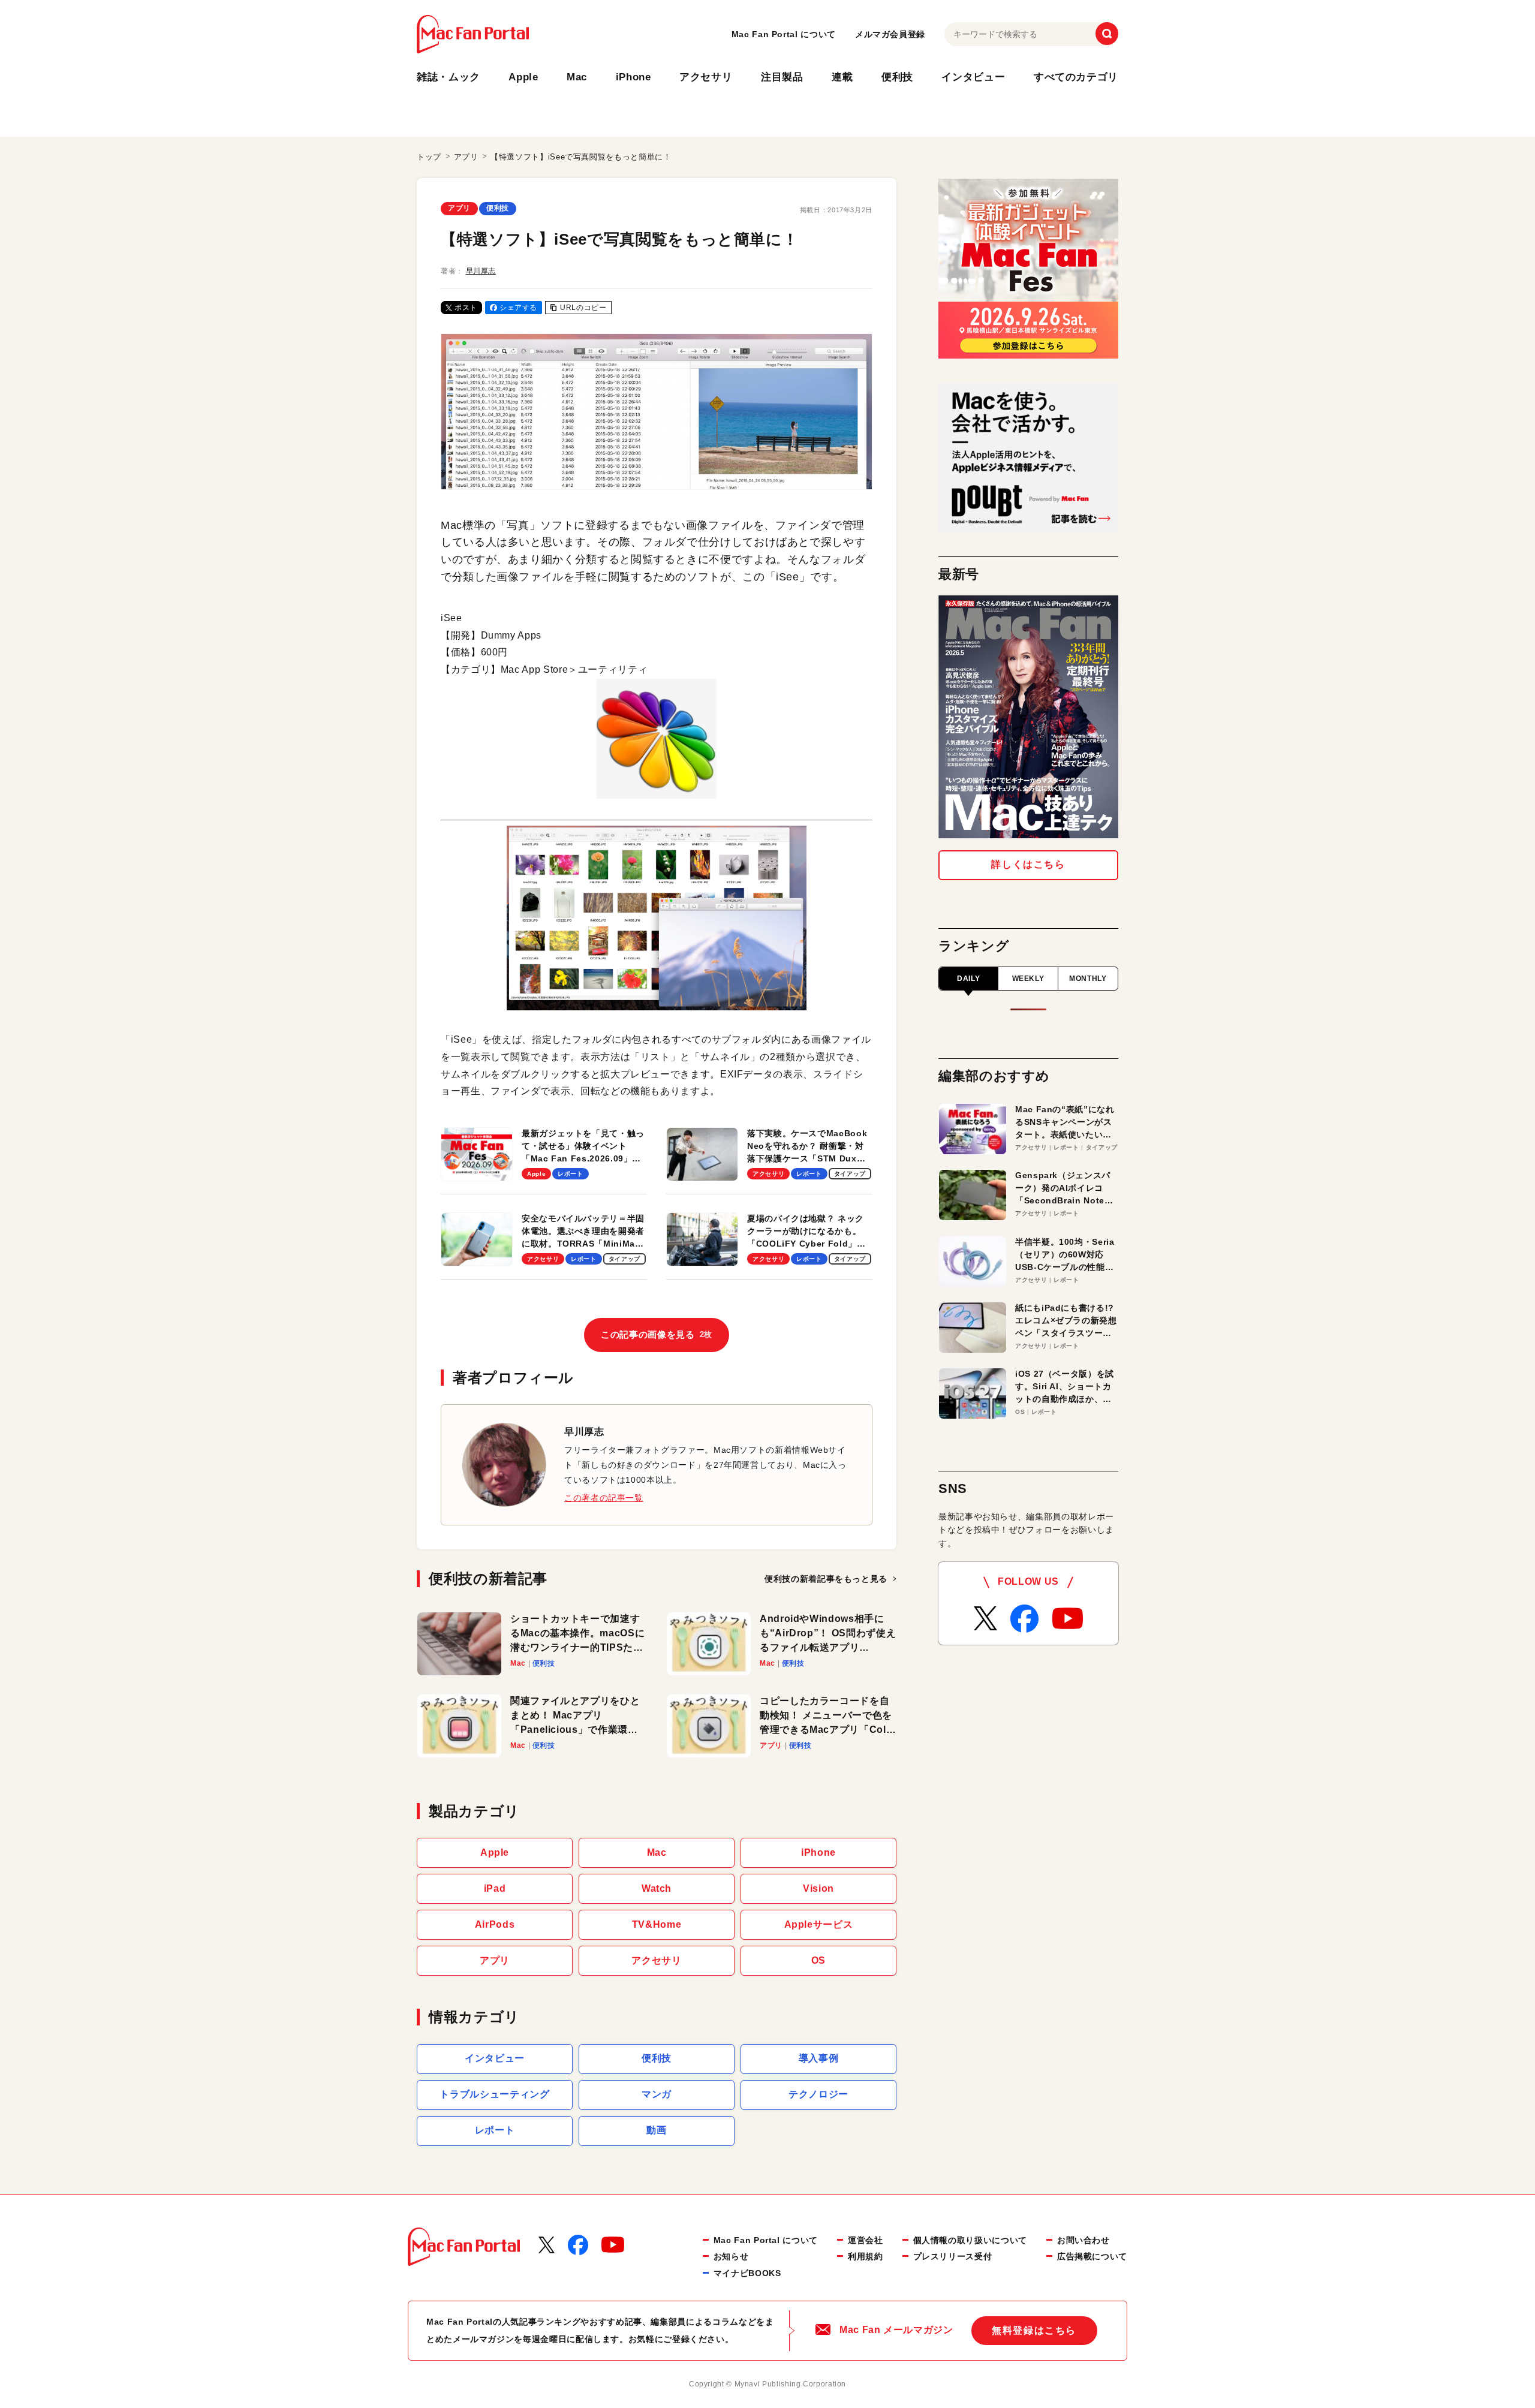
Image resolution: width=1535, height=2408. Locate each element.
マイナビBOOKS (747, 2273)
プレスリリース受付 (953, 2256)
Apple (523, 77)
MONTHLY (1088, 979)
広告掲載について (1092, 2256)
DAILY (968, 979)
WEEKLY (1028, 979)
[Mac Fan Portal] (473, 34)
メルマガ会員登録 (890, 34)
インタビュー (973, 77)
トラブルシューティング (494, 2094)
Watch (657, 1888)
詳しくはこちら (1028, 864)
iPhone (633, 77)
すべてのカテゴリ (1076, 77)
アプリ (459, 208)
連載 (842, 77)
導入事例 (819, 2058)
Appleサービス (819, 1924)
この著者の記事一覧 (604, 1498)
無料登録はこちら (1034, 2330)
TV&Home (657, 1924)
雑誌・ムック (449, 77)
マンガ (657, 2094)
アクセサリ (706, 77)
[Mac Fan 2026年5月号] (1028, 717)
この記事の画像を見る (657, 1334)
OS (818, 1960)
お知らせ (731, 2256)
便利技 (897, 77)
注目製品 (782, 77)
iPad (495, 1888)
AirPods (495, 1924)
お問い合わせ (1083, 2240)
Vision (818, 1888)
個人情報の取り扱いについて (970, 2240)
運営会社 (866, 2240)
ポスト (466, 308)
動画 (656, 2130)
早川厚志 (481, 271)
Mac (577, 77)
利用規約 (866, 2256)
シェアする (518, 308)
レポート (495, 2130)
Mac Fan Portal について (784, 34)
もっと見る (826, 1579)
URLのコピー (583, 308)
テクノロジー (818, 2094)
